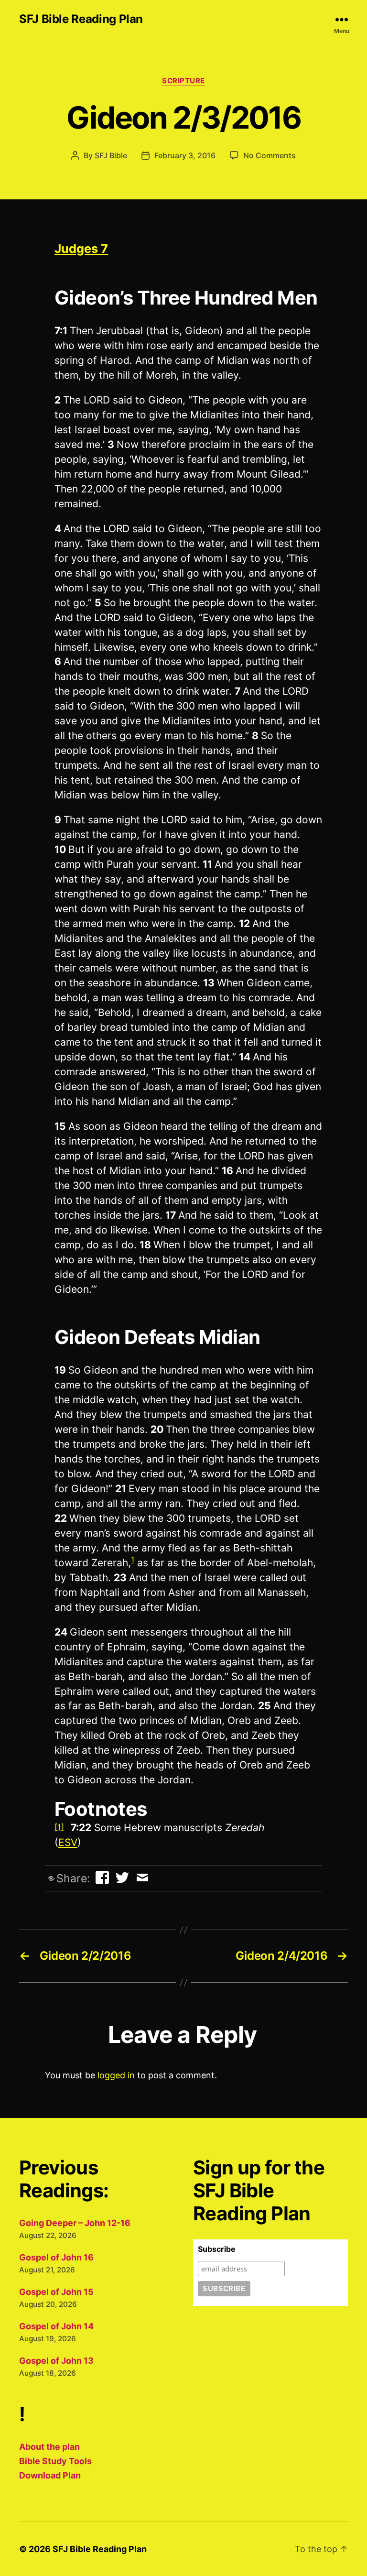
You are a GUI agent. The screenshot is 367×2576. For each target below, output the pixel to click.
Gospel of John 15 (56, 2292)
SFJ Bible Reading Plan (81, 19)
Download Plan (50, 2475)
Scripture (183, 81)
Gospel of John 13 (56, 2361)
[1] (59, 1827)
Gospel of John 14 (56, 2326)
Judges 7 (81, 249)
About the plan (49, 2447)
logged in (116, 2075)
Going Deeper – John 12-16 (75, 2223)
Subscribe (217, 2249)
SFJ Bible (111, 155)
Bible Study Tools (55, 2461)
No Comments (270, 155)
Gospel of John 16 (56, 2257)
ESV (68, 1842)
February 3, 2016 (185, 155)
